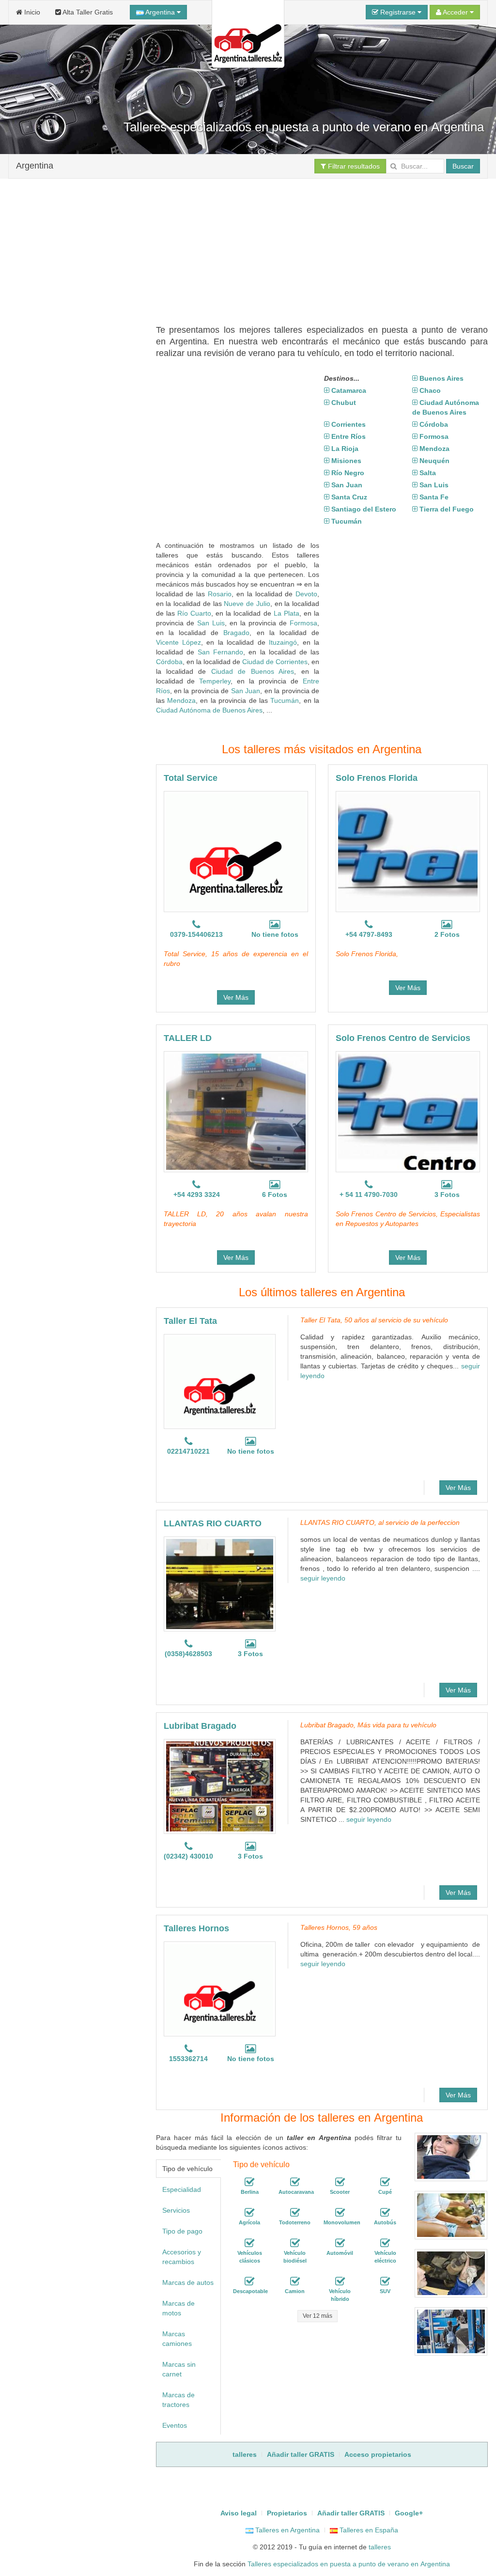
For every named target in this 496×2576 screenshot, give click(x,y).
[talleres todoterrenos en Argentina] (295, 2213)
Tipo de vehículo (187, 2169)
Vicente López (178, 642)
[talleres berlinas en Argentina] (249, 2182)
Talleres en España (368, 2530)
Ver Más (236, 997)
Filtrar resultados (353, 166)
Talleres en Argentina (287, 2530)
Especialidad (182, 2189)
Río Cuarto (194, 613)
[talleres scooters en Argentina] (340, 2182)
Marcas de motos (178, 2308)
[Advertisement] (326, 247)
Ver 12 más (318, 2316)
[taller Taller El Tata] (220, 1381)
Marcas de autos (188, 2282)
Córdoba (169, 662)
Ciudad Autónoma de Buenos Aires (209, 710)
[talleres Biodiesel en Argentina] (295, 2243)
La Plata (287, 613)
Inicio (31, 12)
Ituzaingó (283, 642)
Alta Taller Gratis (87, 12)
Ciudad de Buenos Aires (253, 671)
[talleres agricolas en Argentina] (249, 2213)
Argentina (160, 12)
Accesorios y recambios (182, 2257)
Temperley (215, 681)
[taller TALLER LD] (236, 1112)
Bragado (236, 633)
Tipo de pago (182, 2231)
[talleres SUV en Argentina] (385, 2281)
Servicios (176, 2210)
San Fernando (220, 652)
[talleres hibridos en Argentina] (340, 2281)
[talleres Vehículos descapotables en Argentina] (249, 2281)
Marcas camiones (177, 2339)
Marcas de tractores (178, 2400)
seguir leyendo (323, 1578)
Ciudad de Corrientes (275, 662)
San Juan (246, 691)
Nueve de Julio (247, 604)
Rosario (220, 594)
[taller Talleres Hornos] (220, 1989)
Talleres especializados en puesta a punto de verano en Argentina (349, 2564)
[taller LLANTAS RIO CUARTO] (220, 1584)
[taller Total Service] (236, 852)
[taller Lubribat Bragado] (220, 1786)
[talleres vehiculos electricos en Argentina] (385, 2243)
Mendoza (181, 700)
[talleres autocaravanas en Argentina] (295, 2182)
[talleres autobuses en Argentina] (385, 2213)
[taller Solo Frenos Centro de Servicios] (408, 1112)
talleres (380, 2547)
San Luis (211, 623)
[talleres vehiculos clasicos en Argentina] (249, 2243)
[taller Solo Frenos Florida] (408, 852)
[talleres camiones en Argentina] (295, 2281)
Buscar (463, 166)
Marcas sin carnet (179, 2369)
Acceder (456, 12)
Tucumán (285, 700)
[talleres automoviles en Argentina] (340, 2243)
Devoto (306, 594)
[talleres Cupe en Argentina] (385, 2182)
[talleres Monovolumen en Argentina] (340, 2213)
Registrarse (398, 12)
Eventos (175, 2425)
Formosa (303, 623)
